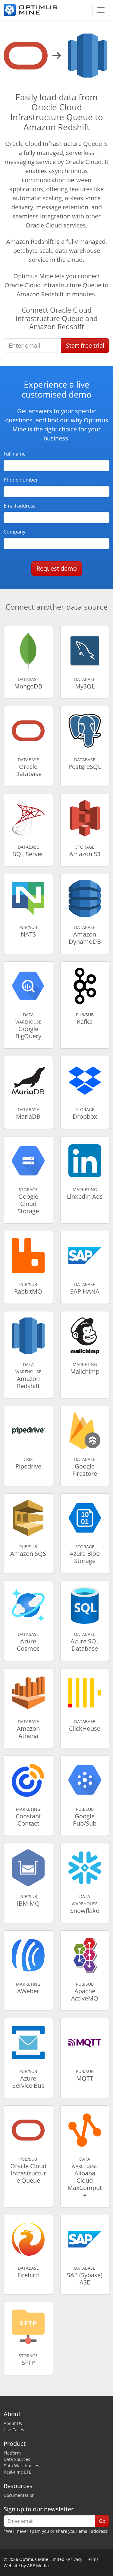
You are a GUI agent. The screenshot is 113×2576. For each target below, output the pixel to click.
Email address (20, 506)
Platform (12, 2453)
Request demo (57, 568)
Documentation (19, 2495)
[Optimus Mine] (30, 10)
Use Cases (14, 2430)
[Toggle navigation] (101, 10)
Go (102, 2521)
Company (14, 532)
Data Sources (17, 2459)
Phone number (21, 480)
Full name (15, 454)
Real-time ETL (17, 2472)
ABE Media (38, 2566)
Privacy (75, 2559)
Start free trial (85, 345)
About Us (13, 2423)
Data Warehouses (21, 2466)
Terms (92, 2559)
